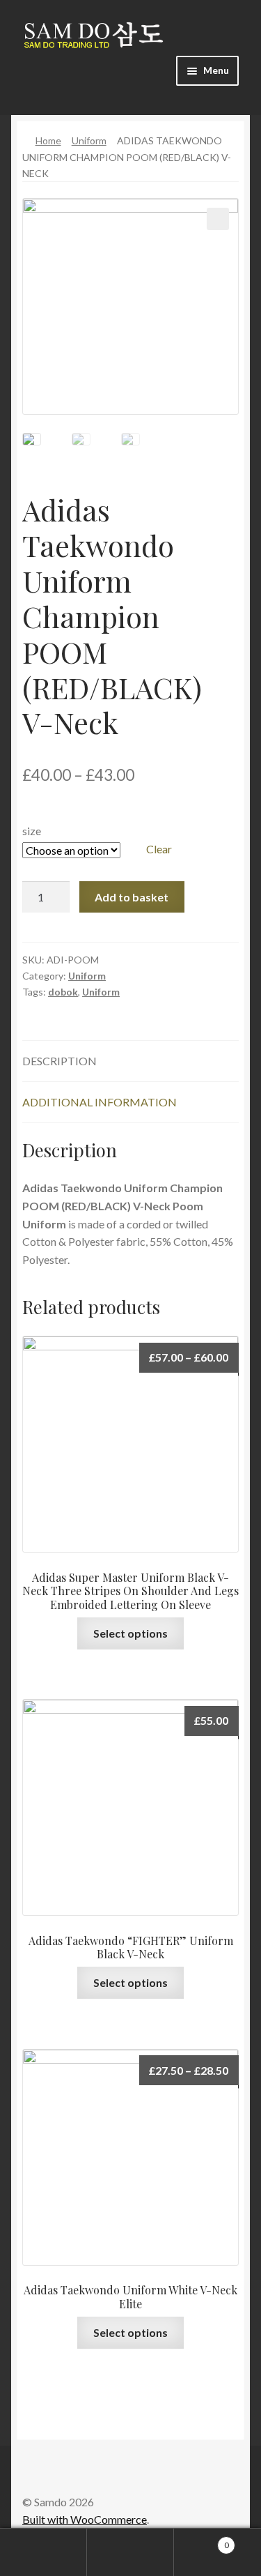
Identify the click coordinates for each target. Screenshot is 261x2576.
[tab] (130, 1061)
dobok (63, 992)
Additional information (100, 1102)
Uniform (89, 140)
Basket (201, 2540)
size (32, 831)
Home (48, 140)
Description (60, 1061)
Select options (130, 1633)
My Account (43, 2552)
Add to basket (132, 897)
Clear (159, 849)
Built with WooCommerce (85, 2519)
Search (130, 2552)
